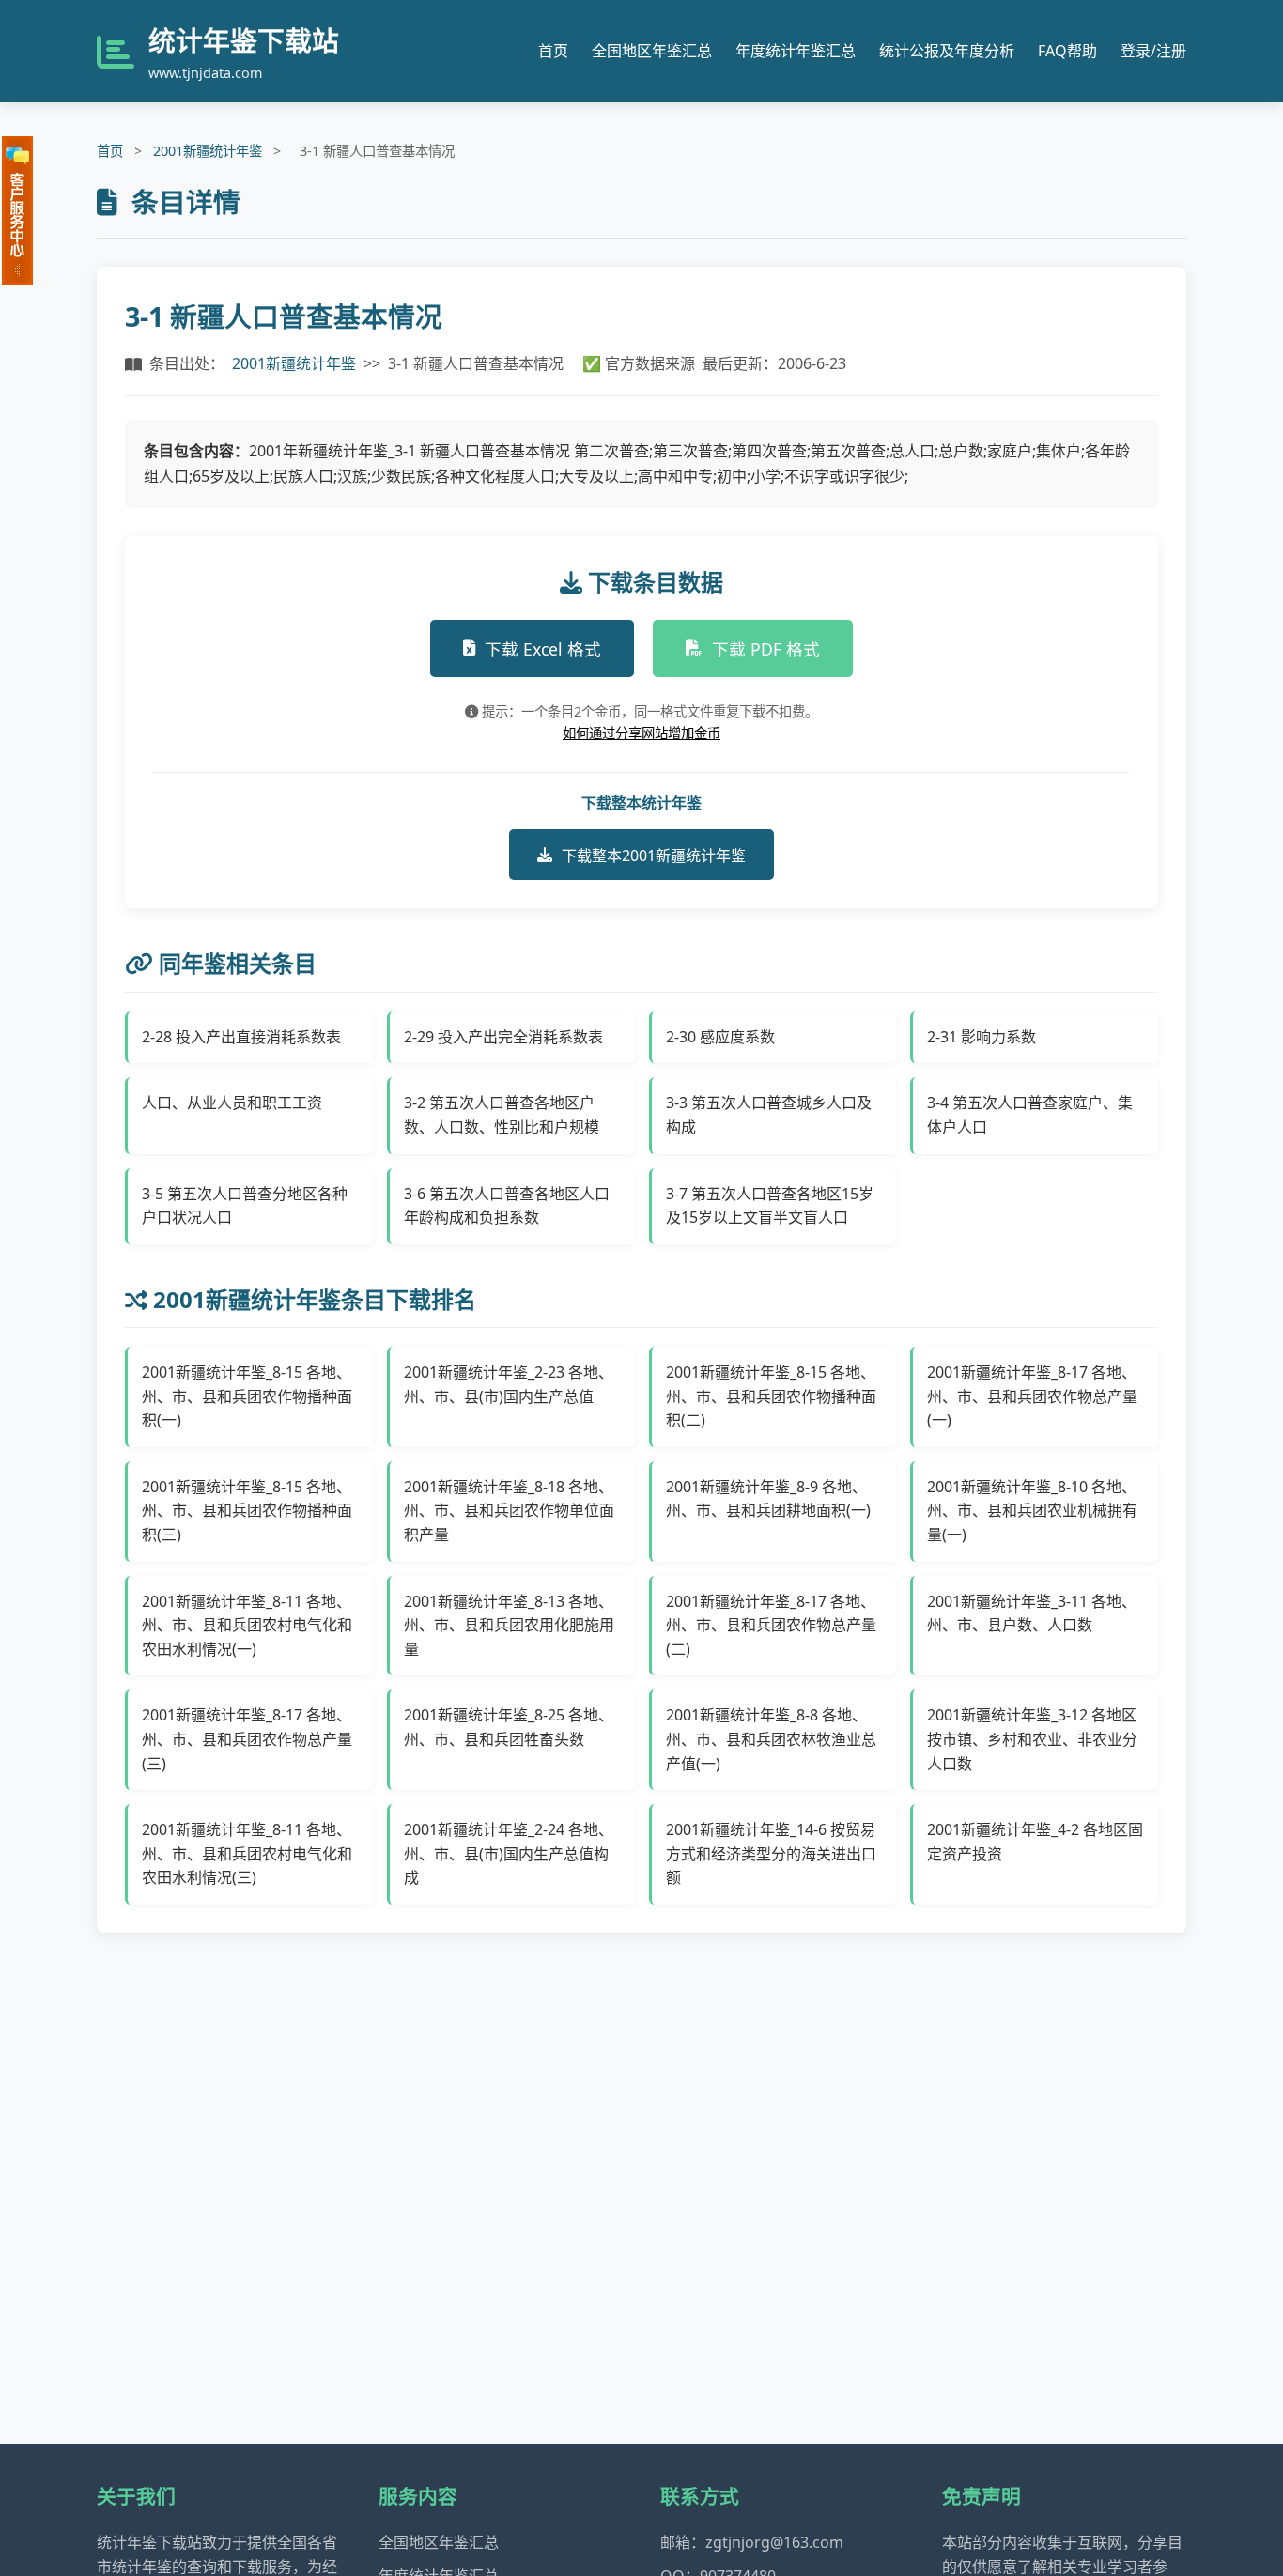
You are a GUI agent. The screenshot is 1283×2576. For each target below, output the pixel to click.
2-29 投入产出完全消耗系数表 (503, 1037)
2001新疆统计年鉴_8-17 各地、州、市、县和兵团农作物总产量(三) (247, 1739)
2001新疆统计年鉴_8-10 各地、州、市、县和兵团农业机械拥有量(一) (1032, 1511)
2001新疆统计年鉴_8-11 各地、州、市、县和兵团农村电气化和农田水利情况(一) (247, 1625)
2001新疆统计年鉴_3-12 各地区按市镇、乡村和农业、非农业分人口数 (1032, 1739)
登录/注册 (1153, 51)
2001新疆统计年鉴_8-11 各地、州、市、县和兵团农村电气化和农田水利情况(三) (247, 1853)
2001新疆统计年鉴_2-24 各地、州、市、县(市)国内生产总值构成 (509, 1853)
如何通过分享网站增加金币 (641, 733)
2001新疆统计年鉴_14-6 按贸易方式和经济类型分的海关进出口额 (771, 1853)
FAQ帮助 (1067, 51)
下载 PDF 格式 (766, 649)
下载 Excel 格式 (543, 649)
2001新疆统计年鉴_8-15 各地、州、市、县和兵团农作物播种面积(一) (247, 1396)
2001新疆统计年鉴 (208, 151)
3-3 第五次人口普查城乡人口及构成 (769, 1115)
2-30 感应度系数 (720, 1037)
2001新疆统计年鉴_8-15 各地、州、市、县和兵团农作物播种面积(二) (771, 1396)
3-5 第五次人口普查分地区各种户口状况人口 (245, 1206)
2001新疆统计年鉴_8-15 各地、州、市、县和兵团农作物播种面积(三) (247, 1511)
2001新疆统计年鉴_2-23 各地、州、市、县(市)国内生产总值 (509, 1384)
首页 (553, 51)
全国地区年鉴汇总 (652, 51)
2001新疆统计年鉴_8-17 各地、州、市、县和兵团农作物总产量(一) (1032, 1396)
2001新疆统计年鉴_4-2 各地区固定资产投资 (1035, 1842)
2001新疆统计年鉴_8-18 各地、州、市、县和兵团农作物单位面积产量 (509, 1511)
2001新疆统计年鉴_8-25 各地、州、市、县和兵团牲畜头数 (509, 1727)
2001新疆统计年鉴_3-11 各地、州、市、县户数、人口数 (1032, 1613)
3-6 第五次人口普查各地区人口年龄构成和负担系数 (507, 1206)
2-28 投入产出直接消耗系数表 (241, 1037)
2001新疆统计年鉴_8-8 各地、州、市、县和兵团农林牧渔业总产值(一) (771, 1739)
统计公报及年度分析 (947, 51)
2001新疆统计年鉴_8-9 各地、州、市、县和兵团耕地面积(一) (768, 1499)
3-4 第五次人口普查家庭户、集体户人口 (1030, 1115)
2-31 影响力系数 (982, 1037)
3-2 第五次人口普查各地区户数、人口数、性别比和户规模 (502, 1115)
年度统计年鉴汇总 (796, 51)
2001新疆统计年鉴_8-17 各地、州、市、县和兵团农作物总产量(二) (771, 1625)
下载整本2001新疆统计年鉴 (654, 856)
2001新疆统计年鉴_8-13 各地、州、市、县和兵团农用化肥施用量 (509, 1625)
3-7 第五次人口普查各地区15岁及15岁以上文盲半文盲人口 (770, 1206)
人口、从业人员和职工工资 (232, 1103)
